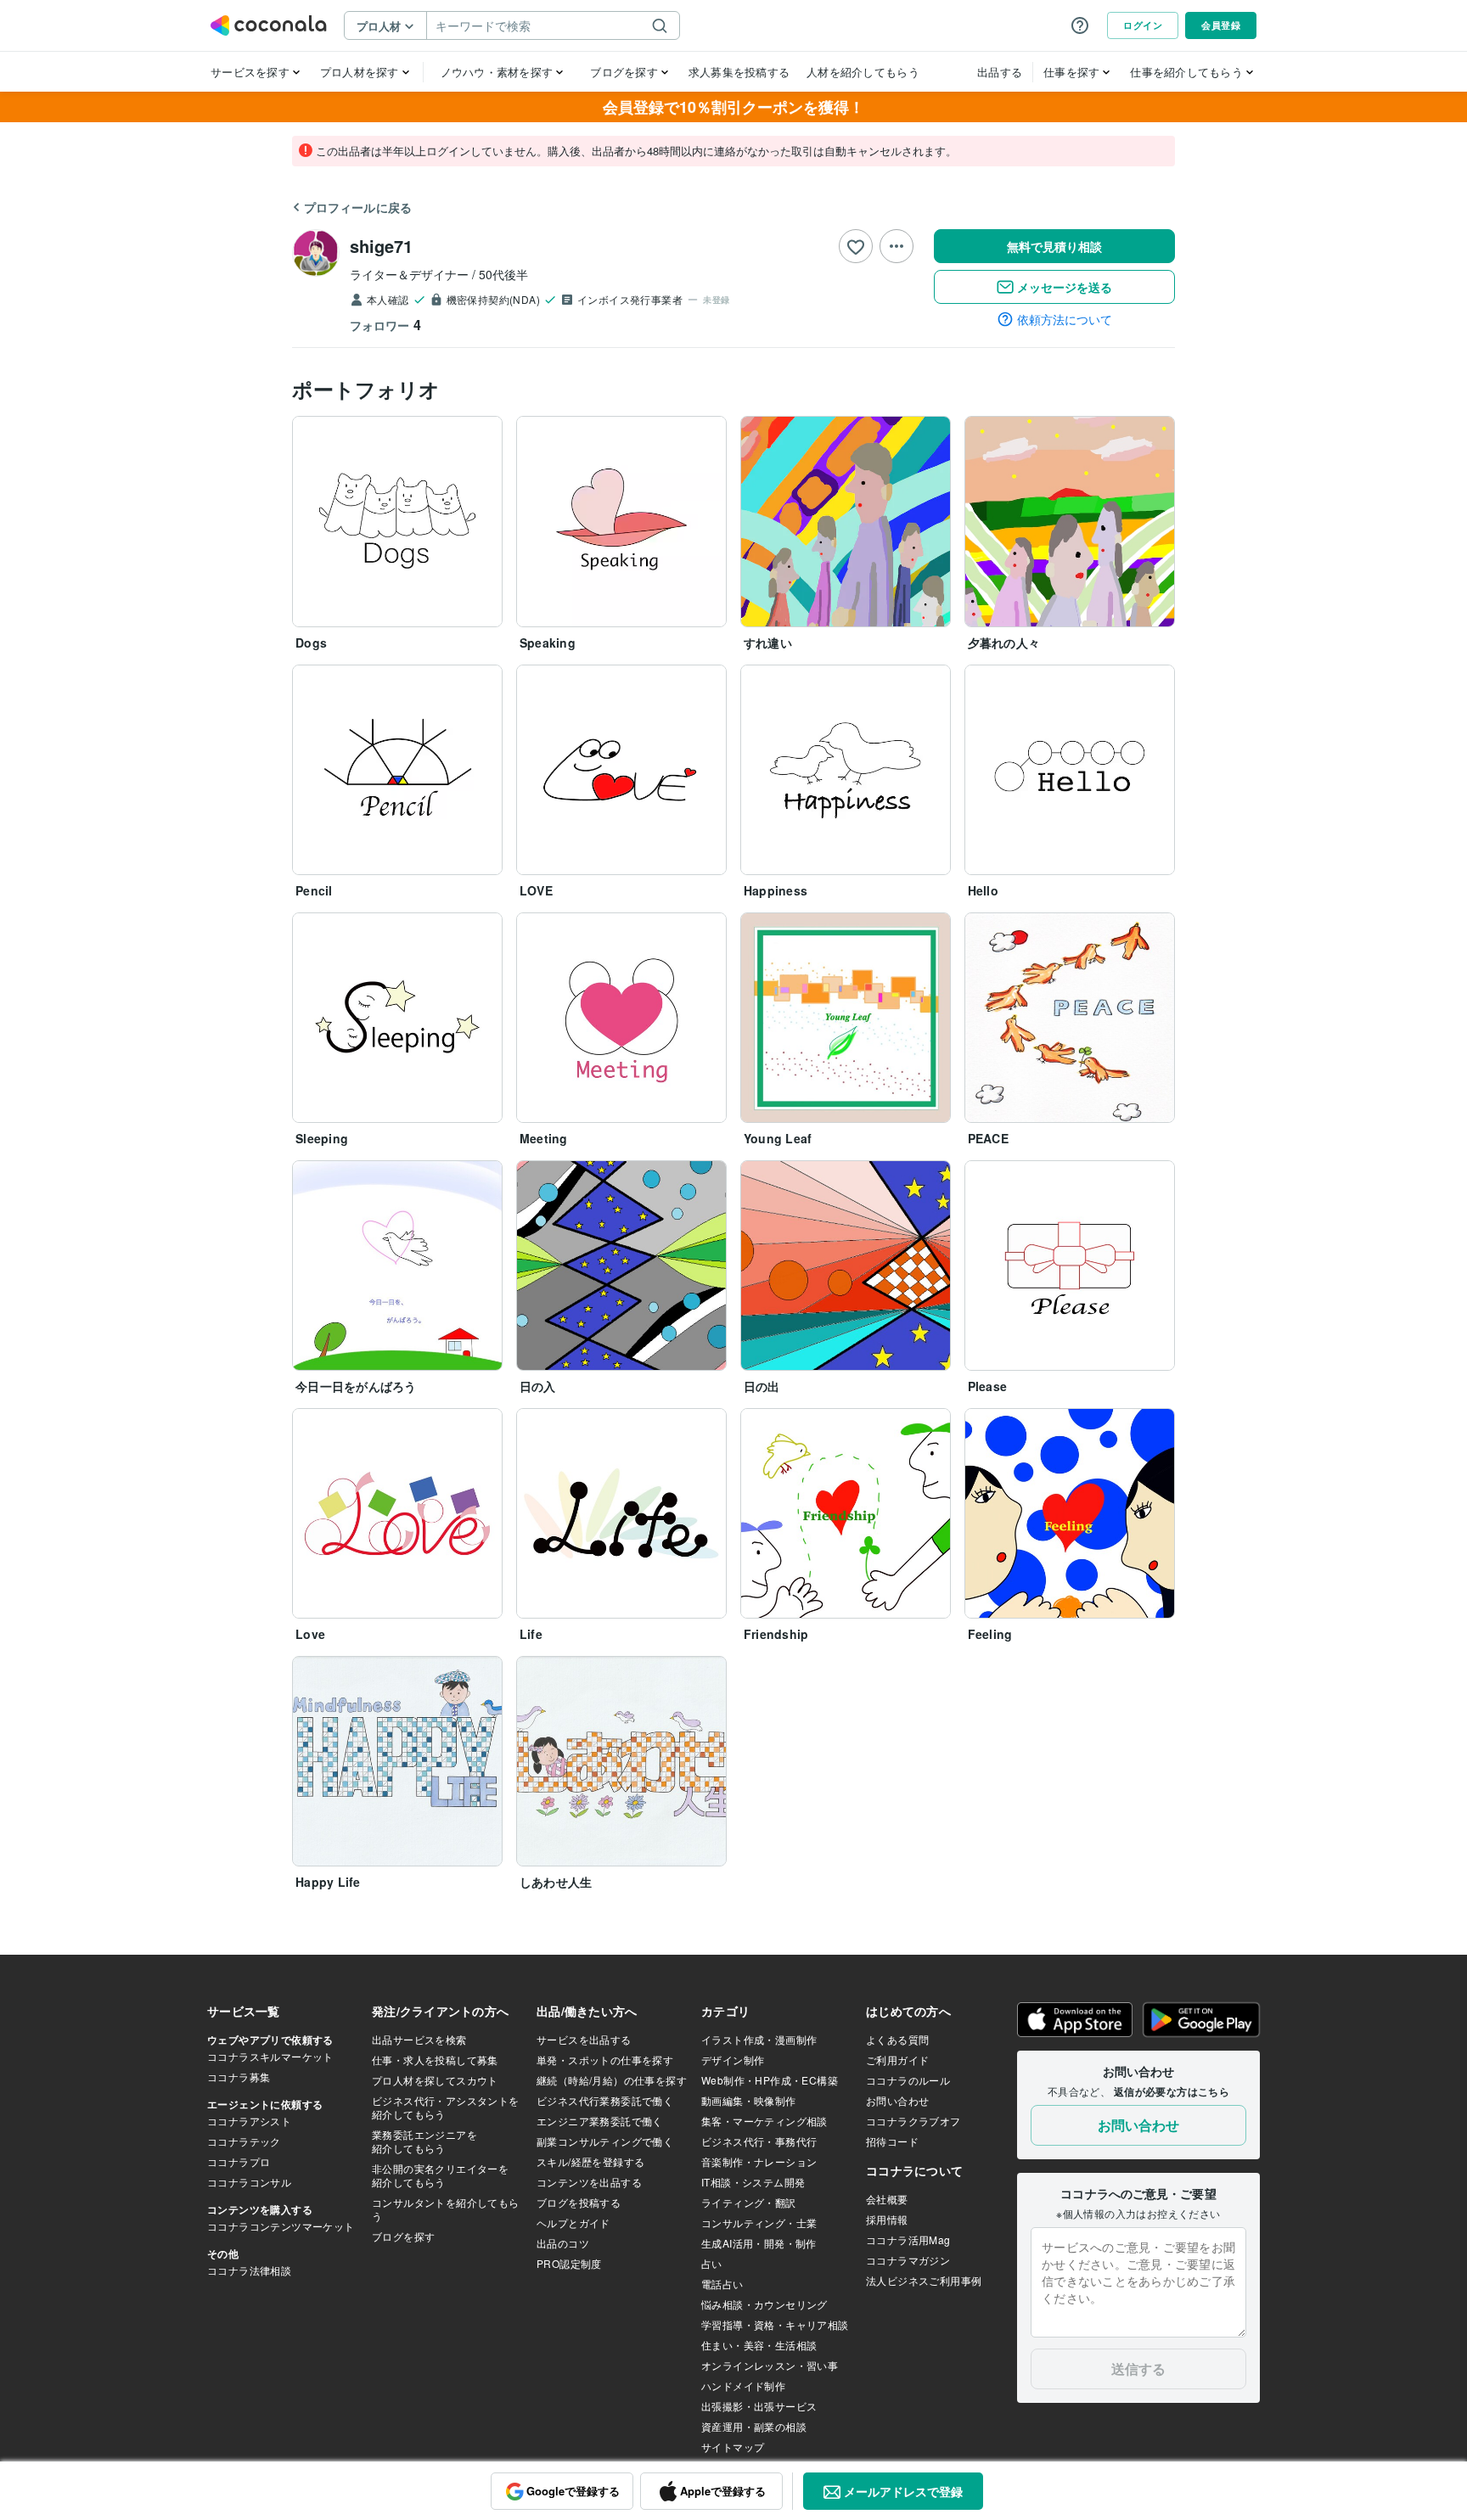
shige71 (381, 246)
